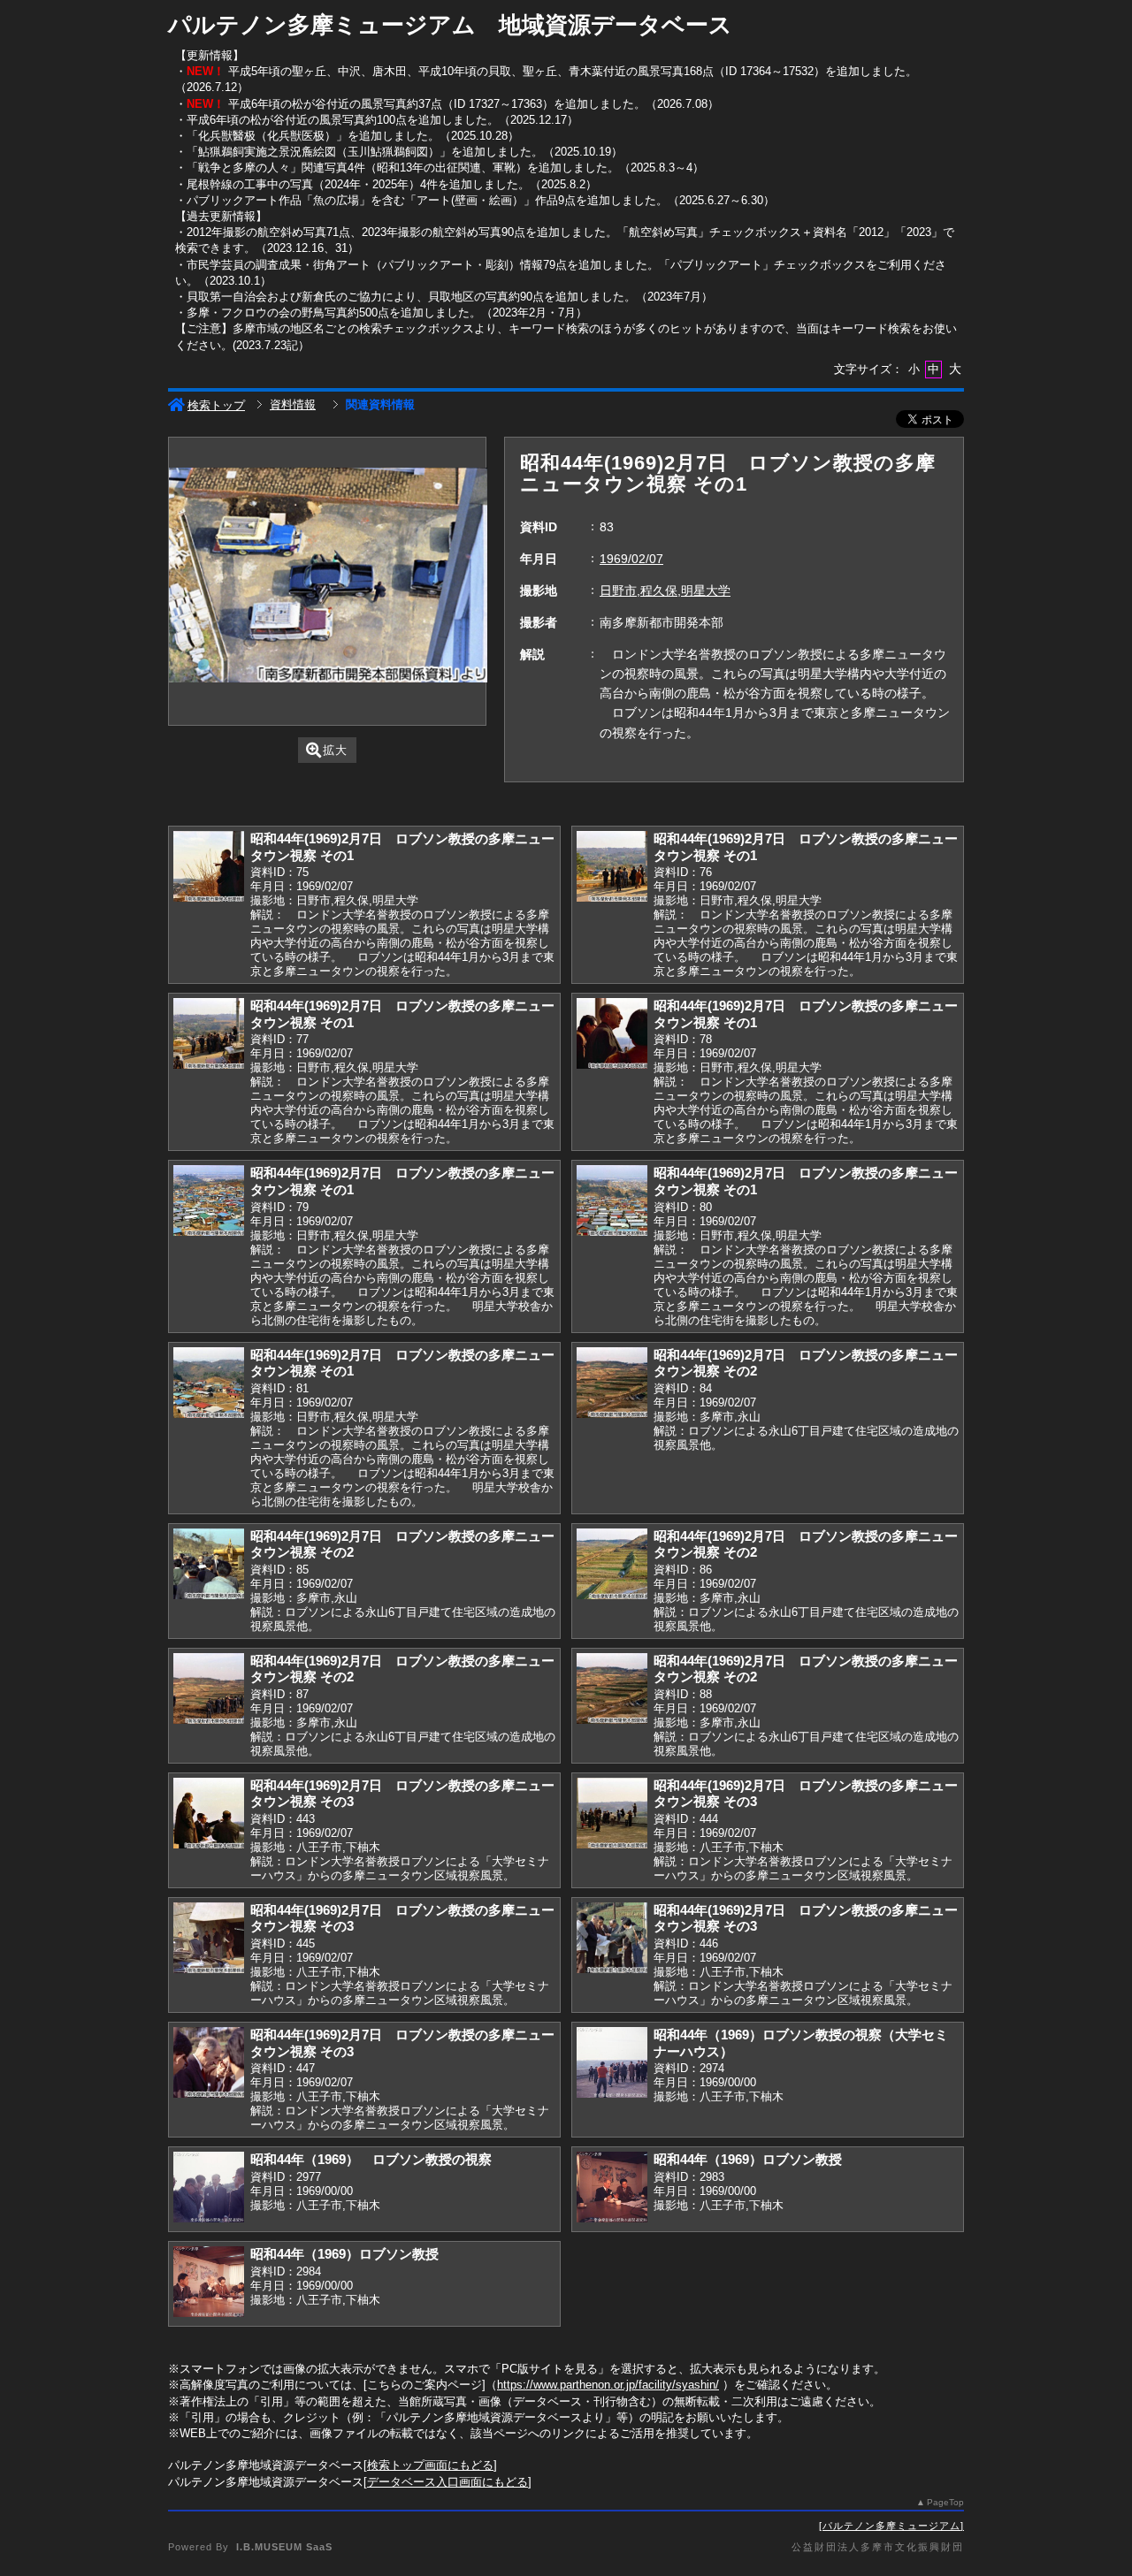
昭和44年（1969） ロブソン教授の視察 (371, 2159)
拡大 (335, 750)
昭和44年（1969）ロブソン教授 (748, 2159)
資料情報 (293, 404)
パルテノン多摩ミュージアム (891, 2526)
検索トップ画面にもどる (430, 2465)
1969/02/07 (631, 559)
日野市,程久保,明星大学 (665, 591)
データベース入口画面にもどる (447, 2482)
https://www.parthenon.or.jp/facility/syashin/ (608, 2385)
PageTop (945, 2502)
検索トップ (216, 405)
